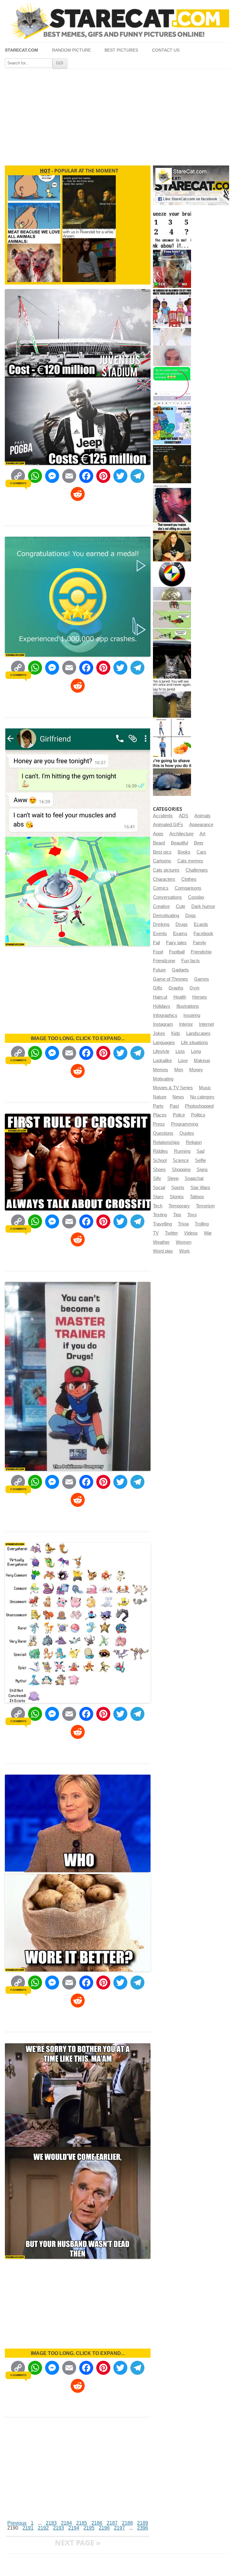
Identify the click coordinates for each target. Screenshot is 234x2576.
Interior (186, 1024)
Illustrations (188, 1006)
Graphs (176, 988)
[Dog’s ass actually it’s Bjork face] (172, 347)
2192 (43, 2528)
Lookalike (162, 1061)
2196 (104, 2528)
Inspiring (192, 1015)
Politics (198, 1115)
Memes (161, 1070)
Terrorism (205, 1206)
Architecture (181, 834)
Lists (180, 1051)
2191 (28, 2528)
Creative (161, 906)
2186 (97, 2523)
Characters (164, 879)
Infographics (165, 1015)
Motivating (163, 1079)
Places (160, 1115)
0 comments (18, 483)
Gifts (158, 988)
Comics (161, 888)
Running (182, 1151)
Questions (163, 1133)
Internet (206, 1024)
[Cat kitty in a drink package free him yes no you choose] (172, 269)
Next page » (78, 2543)
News (178, 1097)
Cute (181, 906)
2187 (112, 2523)
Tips (177, 1215)
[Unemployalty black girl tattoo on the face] (172, 503)
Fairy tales (176, 943)
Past (174, 1106)
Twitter (171, 1233)
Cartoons (162, 861)
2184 (66, 2523)
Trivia (183, 1224)
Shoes (159, 1170)
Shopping (181, 1170)
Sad (200, 1151)
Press (159, 1124)
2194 (74, 2528)
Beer (199, 843)
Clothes (189, 879)
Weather (161, 1242)
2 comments (18, 1721)
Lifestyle (161, 1051)
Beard (159, 843)
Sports (178, 1188)
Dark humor (203, 906)
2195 (89, 2528)
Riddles (160, 1151)
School (160, 1160)
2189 (143, 2523)
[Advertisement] (117, 115)
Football (177, 952)
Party (158, 1106)
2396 (143, 2528)
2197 (119, 2528)
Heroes (200, 997)
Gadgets (180, 970)
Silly (157, 1178)
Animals (202, 816)
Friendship (201, 952)
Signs (202, 1170)
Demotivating (166, 916)
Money (196, 1070)
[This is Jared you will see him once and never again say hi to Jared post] (172, 699)
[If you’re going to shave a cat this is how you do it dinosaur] (172, 777)
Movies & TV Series (173, 1088)
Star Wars (200, 1188)
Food (158, 952)
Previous (17, 2523)
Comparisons (188, 888)
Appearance (201, 825)
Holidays (162, 1006)
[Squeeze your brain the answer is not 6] (172, 230)
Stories (177, 1197)
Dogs (191, 916)
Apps (158, 834)
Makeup (202, 1061)
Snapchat (194, 1178)
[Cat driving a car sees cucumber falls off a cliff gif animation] (172, 660)
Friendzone (164, 961)
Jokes (159, 1033)
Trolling (202, 1224)
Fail (156, 943)
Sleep (173, 1178)
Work (184, 1251)
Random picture (71, 50)
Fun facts (191, 961)
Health (180, 997)
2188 (127, 2523)
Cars (201, 852)
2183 (51, 2523)
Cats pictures (166, 870)
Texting (160, 1215)
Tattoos (197, 1197)
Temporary (179, 1206)
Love (183, 1061)
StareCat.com (21, 50)
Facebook (203, 934)
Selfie (200, 1160)
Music (205, 1088)
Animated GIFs (168, 825)
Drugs (182, 924)
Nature (160, 1097)
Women (184, 1242)
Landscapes (198, 1033)
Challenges (197, 870)
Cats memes (190, 861)
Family (200, 943)
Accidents (163, 816)
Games (202, 979)
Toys (192, 1215)
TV (156, 1233)
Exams (180, 934)
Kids (176, 1033)
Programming (184, 1124)
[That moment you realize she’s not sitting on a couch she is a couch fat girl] (172, 542)
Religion (194, 1142)
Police (179, 1115)
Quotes (187, 1133)
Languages (164, 1043)
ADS (184, 816)
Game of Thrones (170, 979)
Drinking (161, 924)
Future (159, 970)
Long (196, 1051)
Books (184, 852)
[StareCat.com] (117, 21)
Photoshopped (199, 1106)
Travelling (162, 1224)
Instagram (163, 1024)
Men (179, 1070)
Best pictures (121, 50)
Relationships (166, 1142)
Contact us (166, 50)
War (208, 1233)
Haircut (160, 997)
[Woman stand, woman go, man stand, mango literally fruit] (172, 738)
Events (160, 934)
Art (202, 834)
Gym (195, 988)
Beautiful (179, 843)
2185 (82, 2523)
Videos (191, 1233)
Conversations (167, 897)
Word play (163, 1251)
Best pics (162, 852)
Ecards (201, 924)
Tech (158, 1206)
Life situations (195, 1043)
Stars (158, 1197)
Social (159, 1188)
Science (181, 1160)
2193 (58, 2528)
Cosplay (196, 897)
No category (202, 1097)
